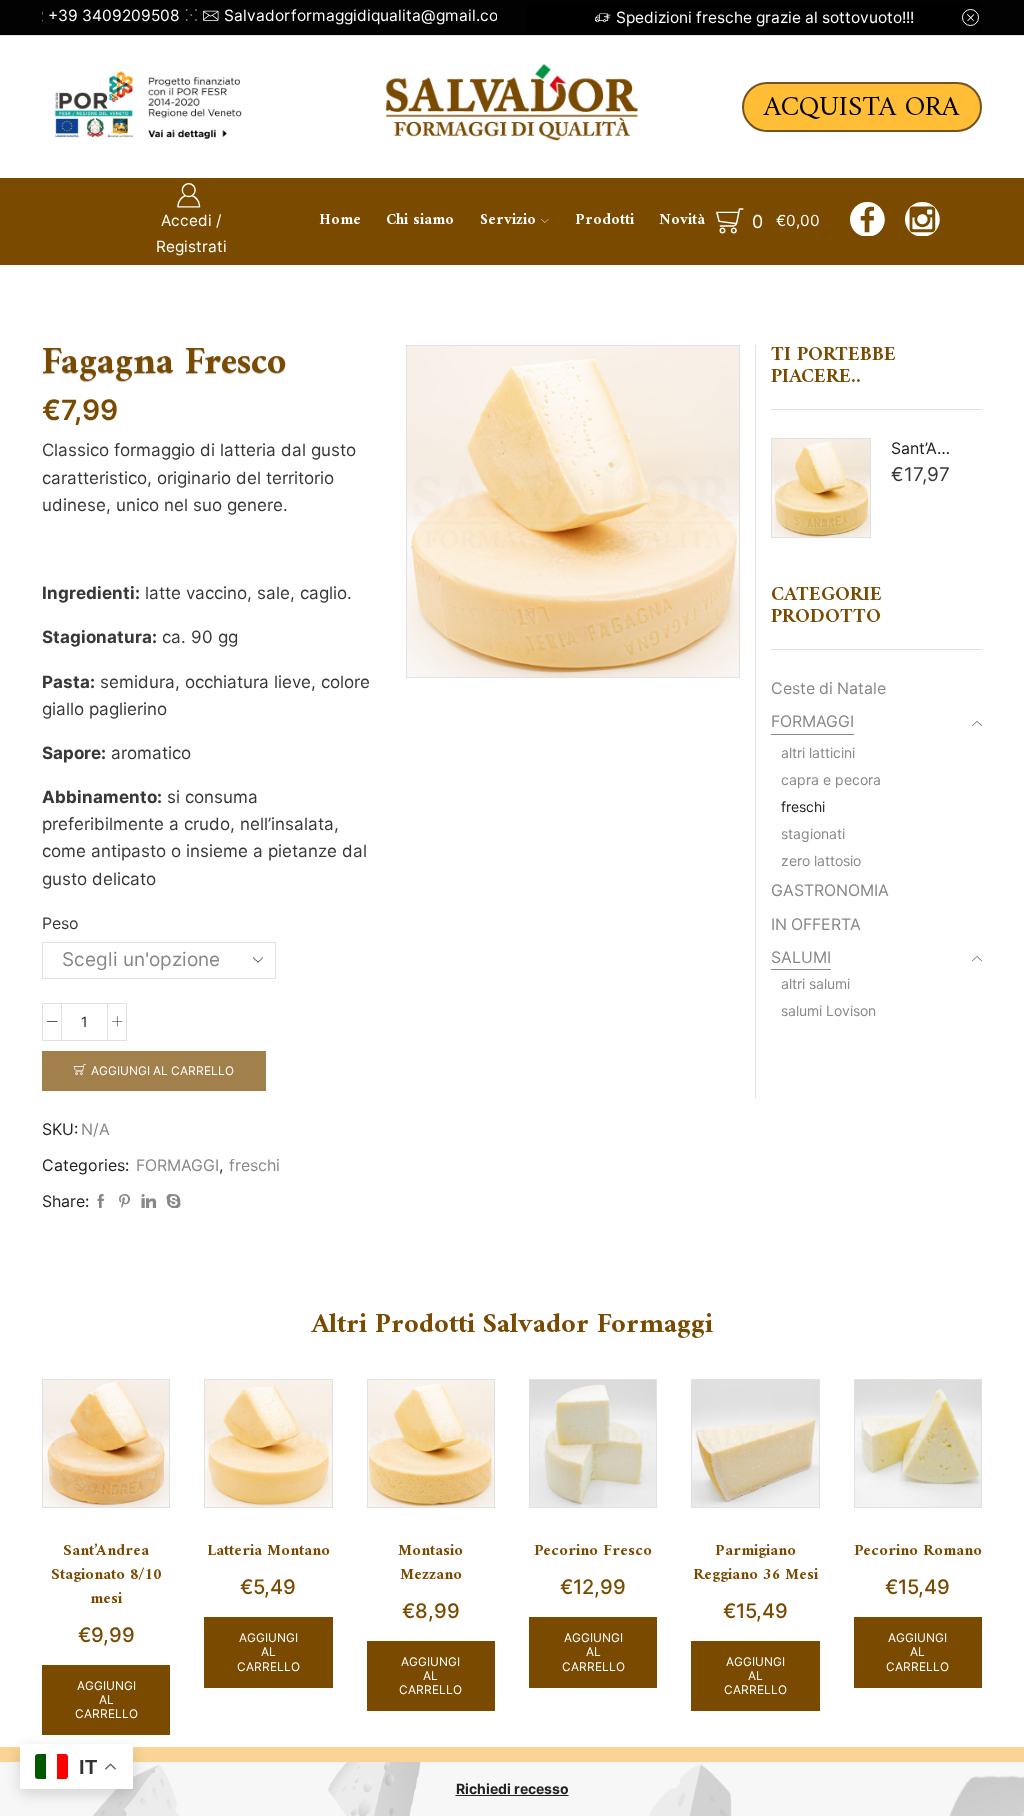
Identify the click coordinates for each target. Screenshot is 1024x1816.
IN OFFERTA (816, 924)
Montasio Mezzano (430, 1564)
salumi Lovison (828, 1010)
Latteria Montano (268, 1552)
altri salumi (815, 983)
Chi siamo (420, 220)
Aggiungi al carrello (162, 1070)
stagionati (813, 833)
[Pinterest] (124, 1201)
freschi (254, 1165)
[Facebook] (867, 222)
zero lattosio (821, 860)
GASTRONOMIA (830, 890)
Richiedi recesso (512, 1788)
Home (340, 220)
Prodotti (604, 220)
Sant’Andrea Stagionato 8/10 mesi (106, 1576)
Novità (682, 220)
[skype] (171, 1201)
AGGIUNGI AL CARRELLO (106, 1700)
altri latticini (818, 752)
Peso (60, 923)
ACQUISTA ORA (862, 107)
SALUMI (801, 957)
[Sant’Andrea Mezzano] (821, 488)
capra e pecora (831, 779)
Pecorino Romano (918, 1552)
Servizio (508, 220)
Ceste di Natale (828, 688)
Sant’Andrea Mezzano (924, 448)
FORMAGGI (177, 1165)
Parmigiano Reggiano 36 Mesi (755, 1564)
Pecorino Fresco (593, 1552)
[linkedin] (148, 1201)
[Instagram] (922, 222)
